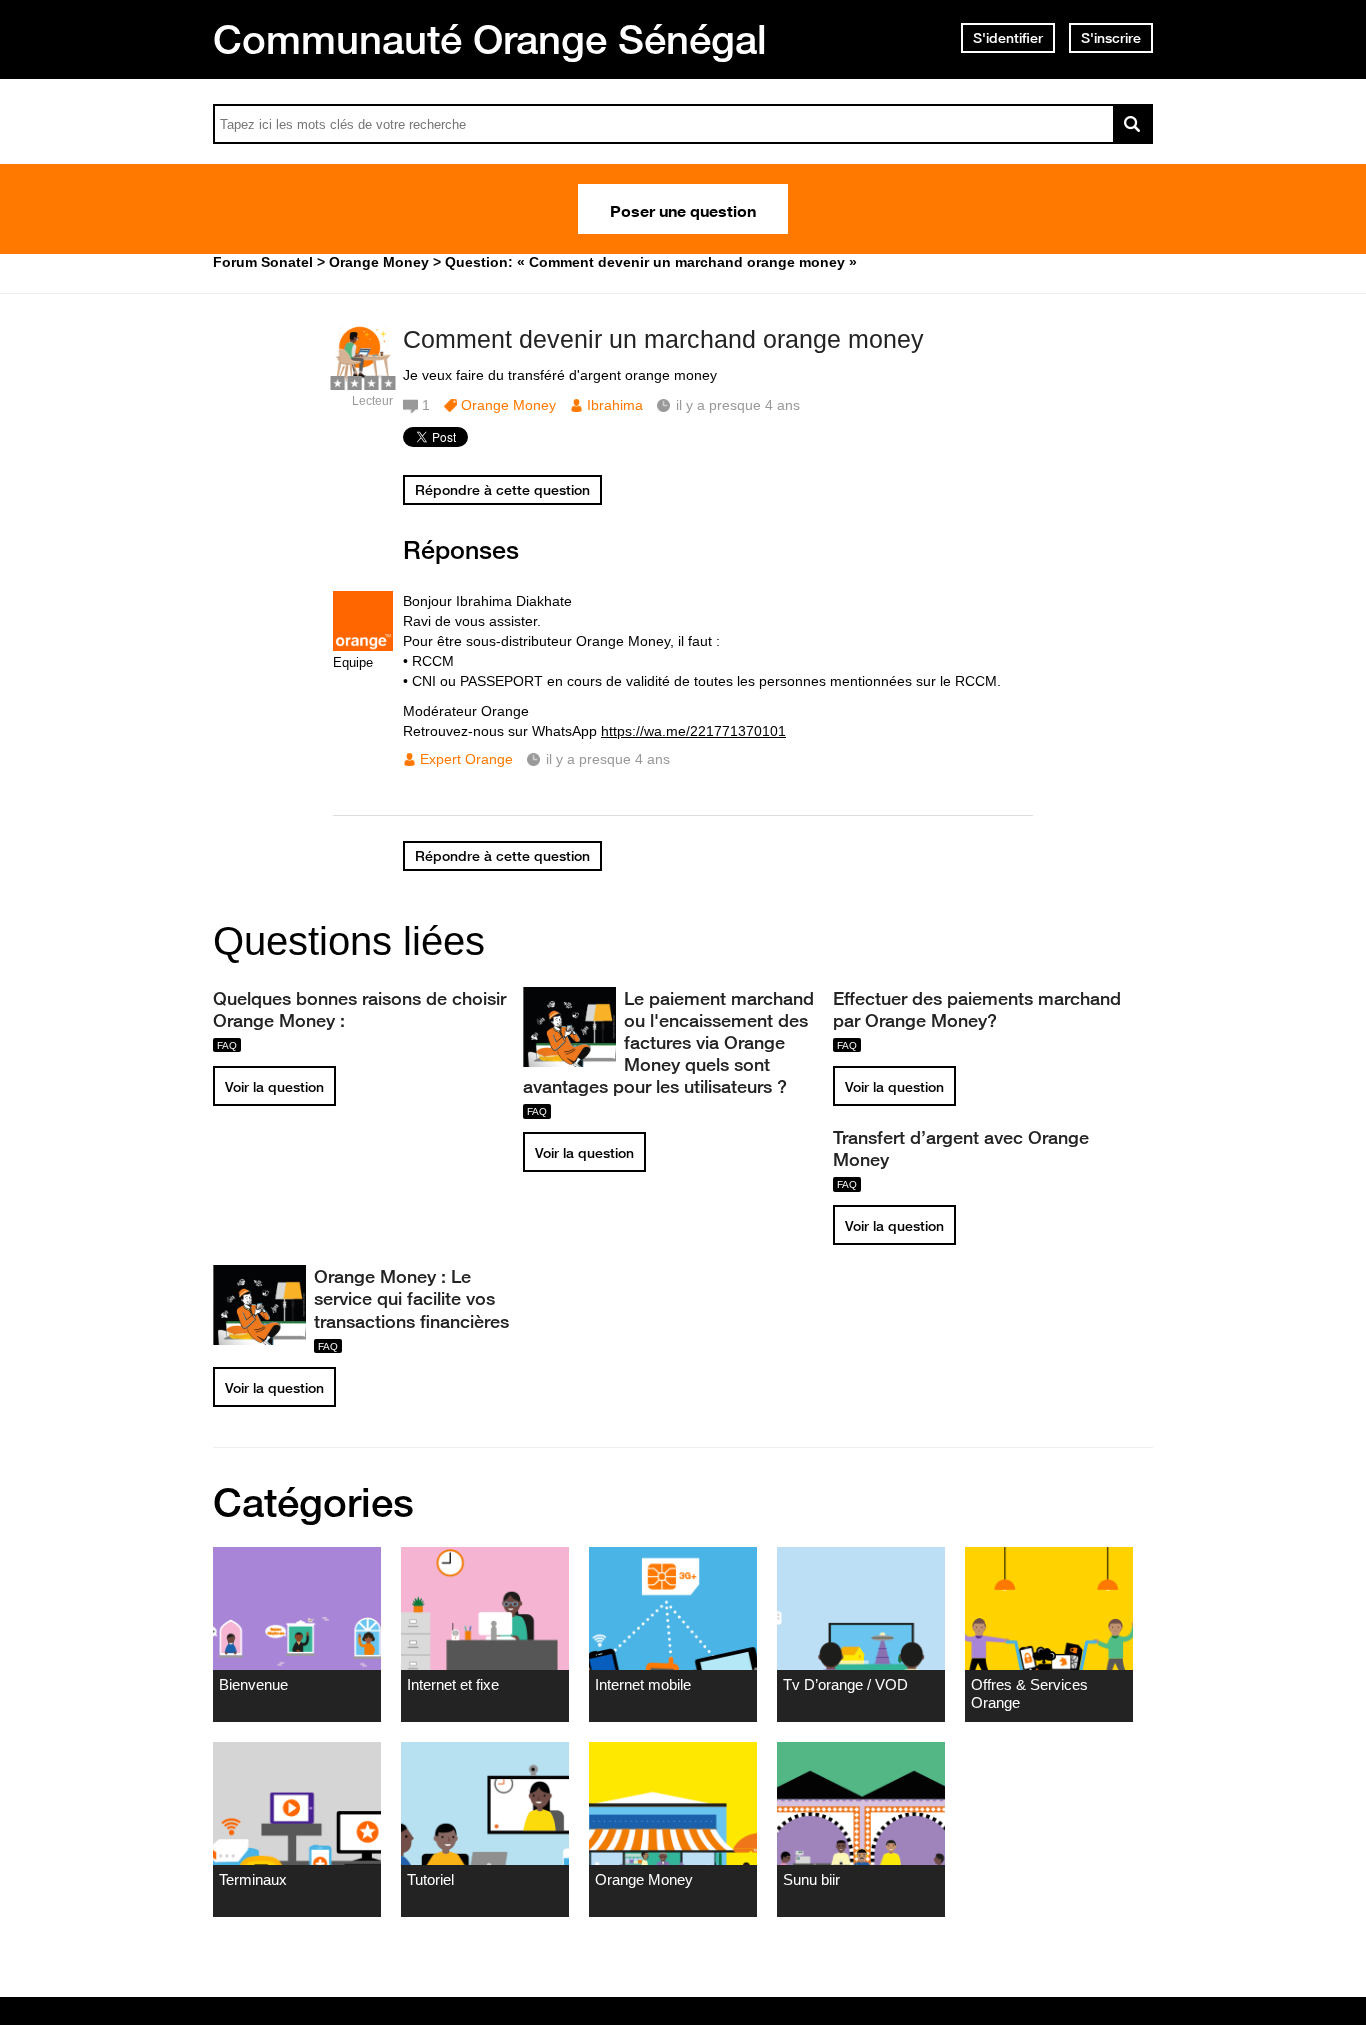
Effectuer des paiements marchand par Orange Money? (977, 1009)
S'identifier (1008, 38)
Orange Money (508, 405)
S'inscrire (1111, 38)
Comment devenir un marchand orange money (663, 339)
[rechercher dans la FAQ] (1133, 124)
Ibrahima (615, 405)
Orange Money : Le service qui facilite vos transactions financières (411, 1298)
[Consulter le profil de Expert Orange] (363, 646)
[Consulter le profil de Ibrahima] (363, 379)
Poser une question (683, 209)
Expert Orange (466, 759)
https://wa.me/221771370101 (693, 731)
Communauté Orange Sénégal (490, 39)
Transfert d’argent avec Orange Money (961, 1148)
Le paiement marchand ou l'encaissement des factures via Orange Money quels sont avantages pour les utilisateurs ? (668, 1042)
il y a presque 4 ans (608, 759)
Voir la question (274, 1087)
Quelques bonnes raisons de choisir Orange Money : (359, 1009)
